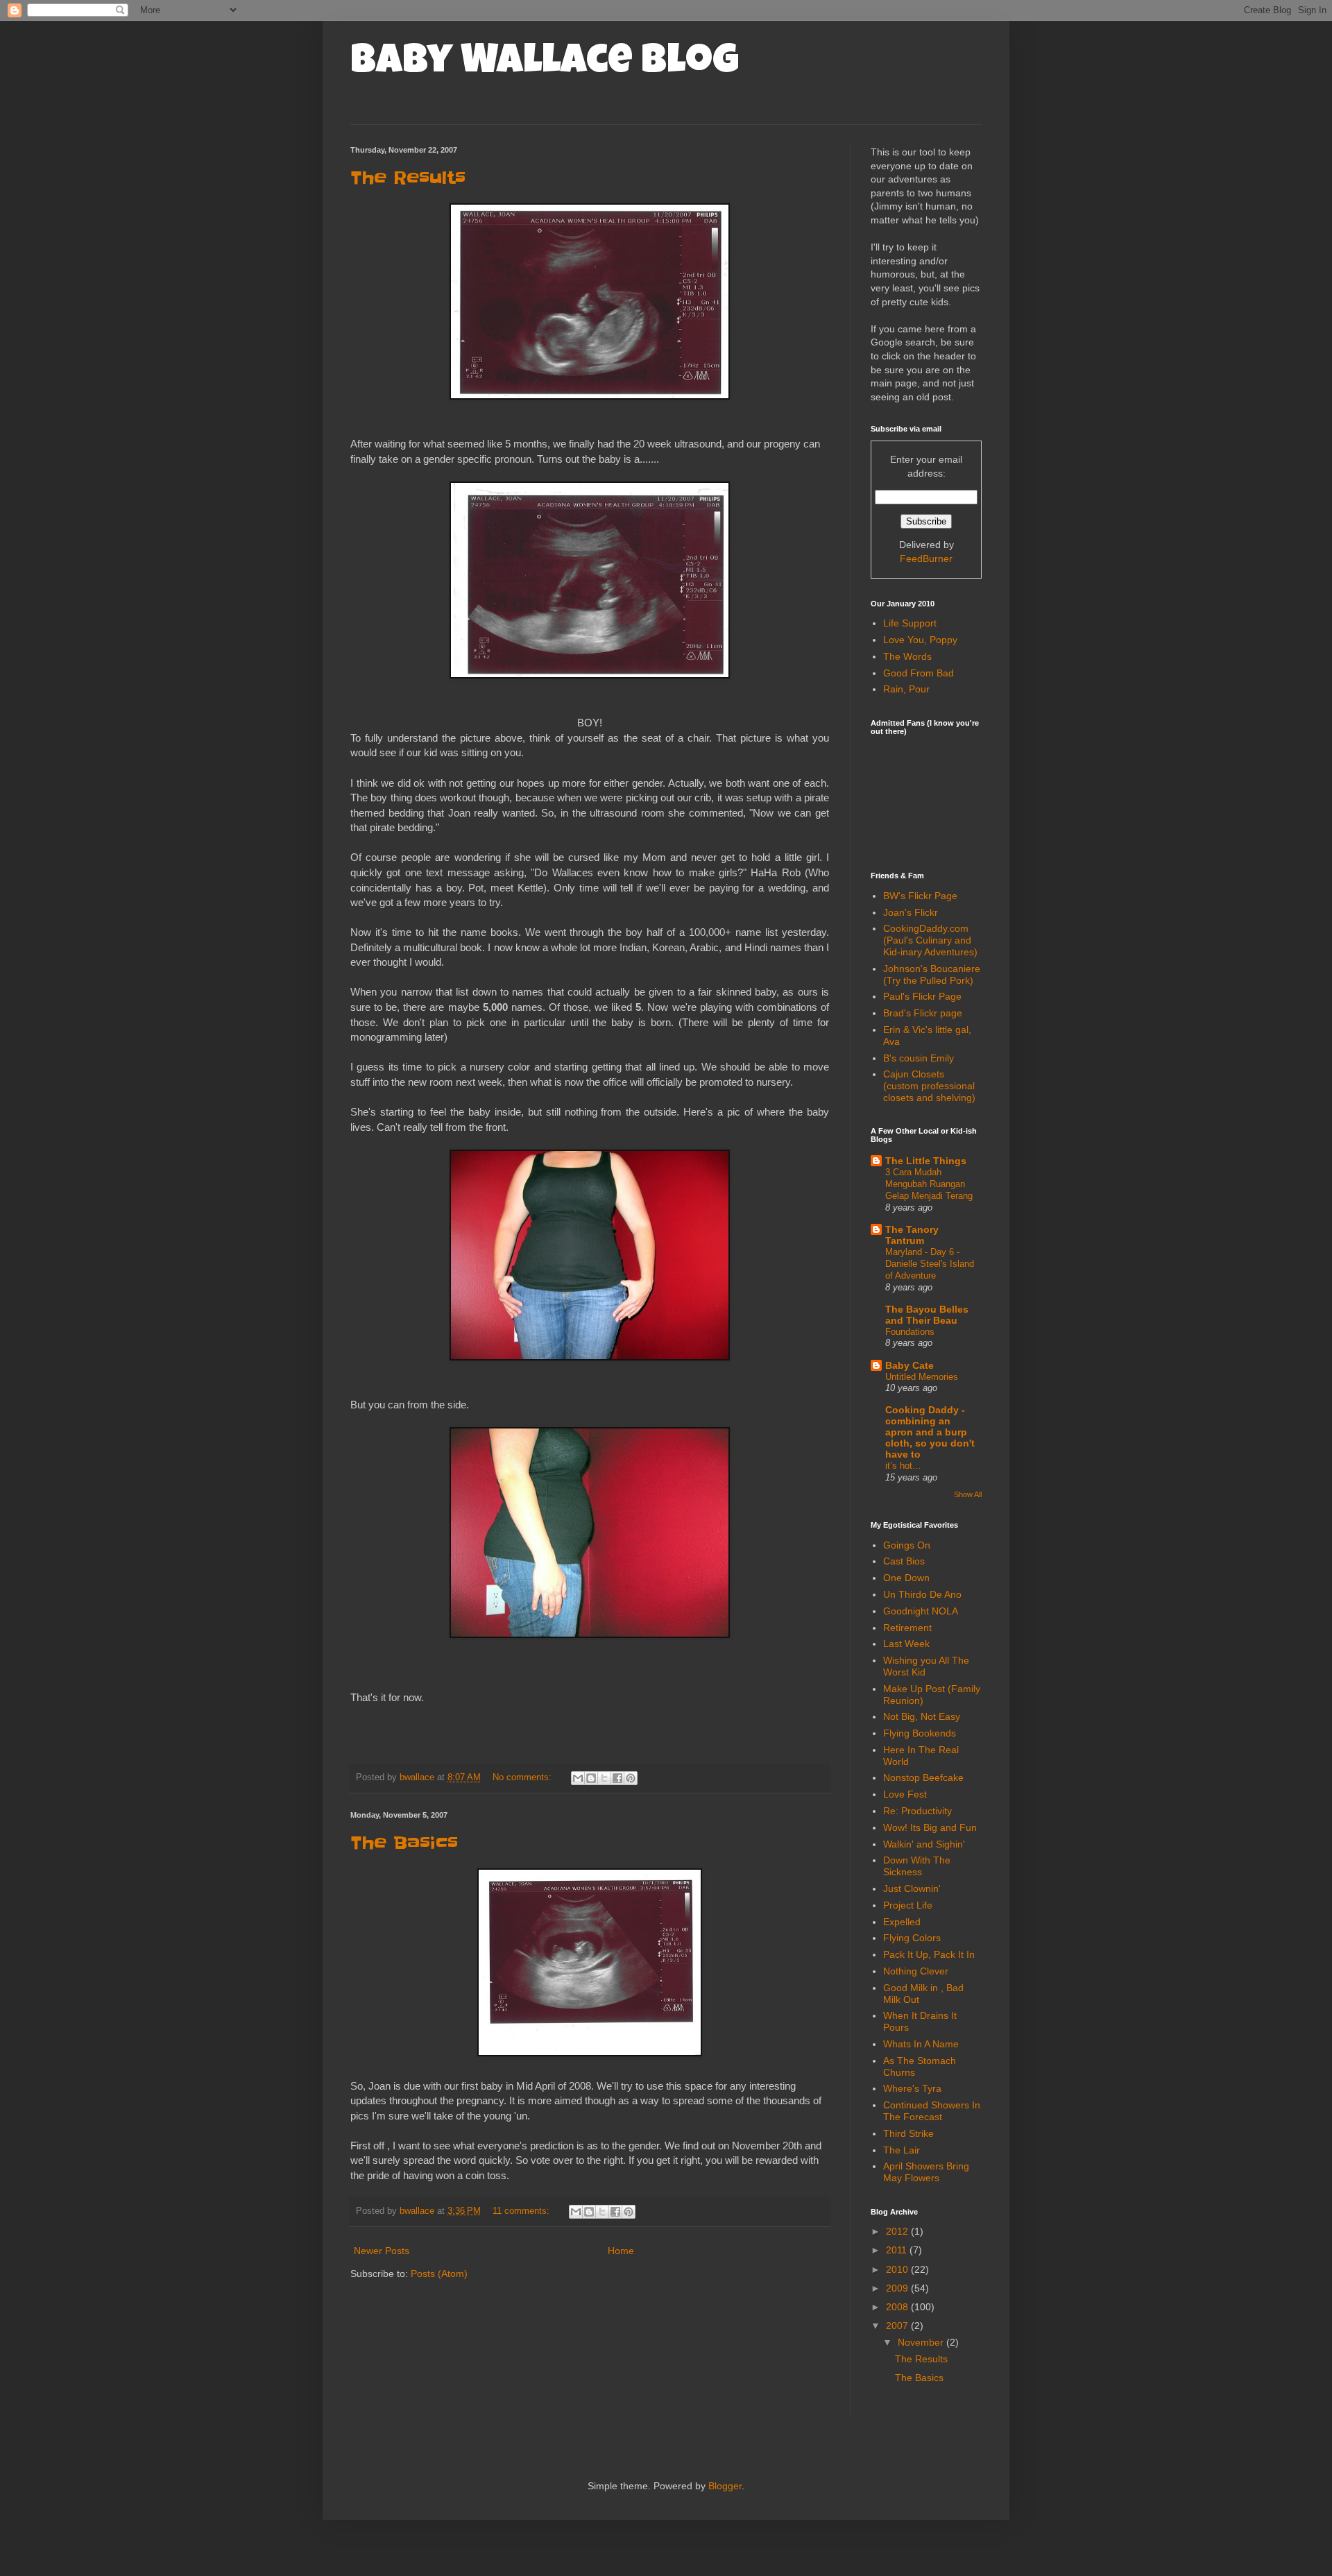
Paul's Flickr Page (922, 996)
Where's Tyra (912, 2088)
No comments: (523, 1777)
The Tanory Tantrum (912, 1235)
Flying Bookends (920, 1733)
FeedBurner (926, 558)
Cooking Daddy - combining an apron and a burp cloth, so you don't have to (930, 1432)
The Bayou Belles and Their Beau (927, 1315)
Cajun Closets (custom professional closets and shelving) (929, 1086)
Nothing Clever (916, 1971)
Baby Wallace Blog (545, 64)
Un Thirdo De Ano (922, 1594)
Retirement (907, 1628)
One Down (906, 1578)
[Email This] (578, 1778)
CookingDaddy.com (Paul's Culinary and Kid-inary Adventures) (930, 940)
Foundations (910, 1332)
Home (621, 2251)
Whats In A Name (921, 2044)
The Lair (902, 2150)
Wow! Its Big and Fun (930, 1827)
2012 (898, 2231)
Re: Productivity (917, 1811)
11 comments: (522, 2211)
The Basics (404, 1843)
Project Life (908, 1905)
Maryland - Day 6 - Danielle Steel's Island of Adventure (930, 1264)
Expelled (902, 1922)
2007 (898, 2326)
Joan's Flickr (911, 912)
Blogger (725, 2486)
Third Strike (908, 2133)
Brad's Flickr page (923, 1013)
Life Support (910, 623)
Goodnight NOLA (921, 1611)
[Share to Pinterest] (631, 1778)
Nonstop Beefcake (923, 1777)
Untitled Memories (922, 1377)
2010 (898, 2269)
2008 (898, 2307)
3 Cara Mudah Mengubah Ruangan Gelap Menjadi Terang (929, 1184)
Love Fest (905, 1794)
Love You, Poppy (920, 640)
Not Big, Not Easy (922, 1716)
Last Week (906, 1644)
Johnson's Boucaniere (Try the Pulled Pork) (932, 974)
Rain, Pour (906, 689)
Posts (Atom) (439, 2274)
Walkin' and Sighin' (924, 1844)
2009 (898, 2288)
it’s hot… (903, 1466)
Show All (968, 1494)
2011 (898, 2250)
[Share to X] (604, 1778)
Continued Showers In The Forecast (932, 2111)
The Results (408, 178)
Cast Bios (904, 1561)
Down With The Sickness (917, 1866)
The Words (907, 656)
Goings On (907, 1545)
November (922, 2342)
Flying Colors (912, 1938)
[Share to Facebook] (617, 1778)
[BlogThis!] (591, 1778)
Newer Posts (382, 2251)
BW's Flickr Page (920, 896)
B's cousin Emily (919, 1058)
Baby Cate (910, 1365)
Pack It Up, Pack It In (929, 1954)
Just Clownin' (912, 1888)
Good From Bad (919, 673)
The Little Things (926, 1161)
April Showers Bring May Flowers (926, 2172)
